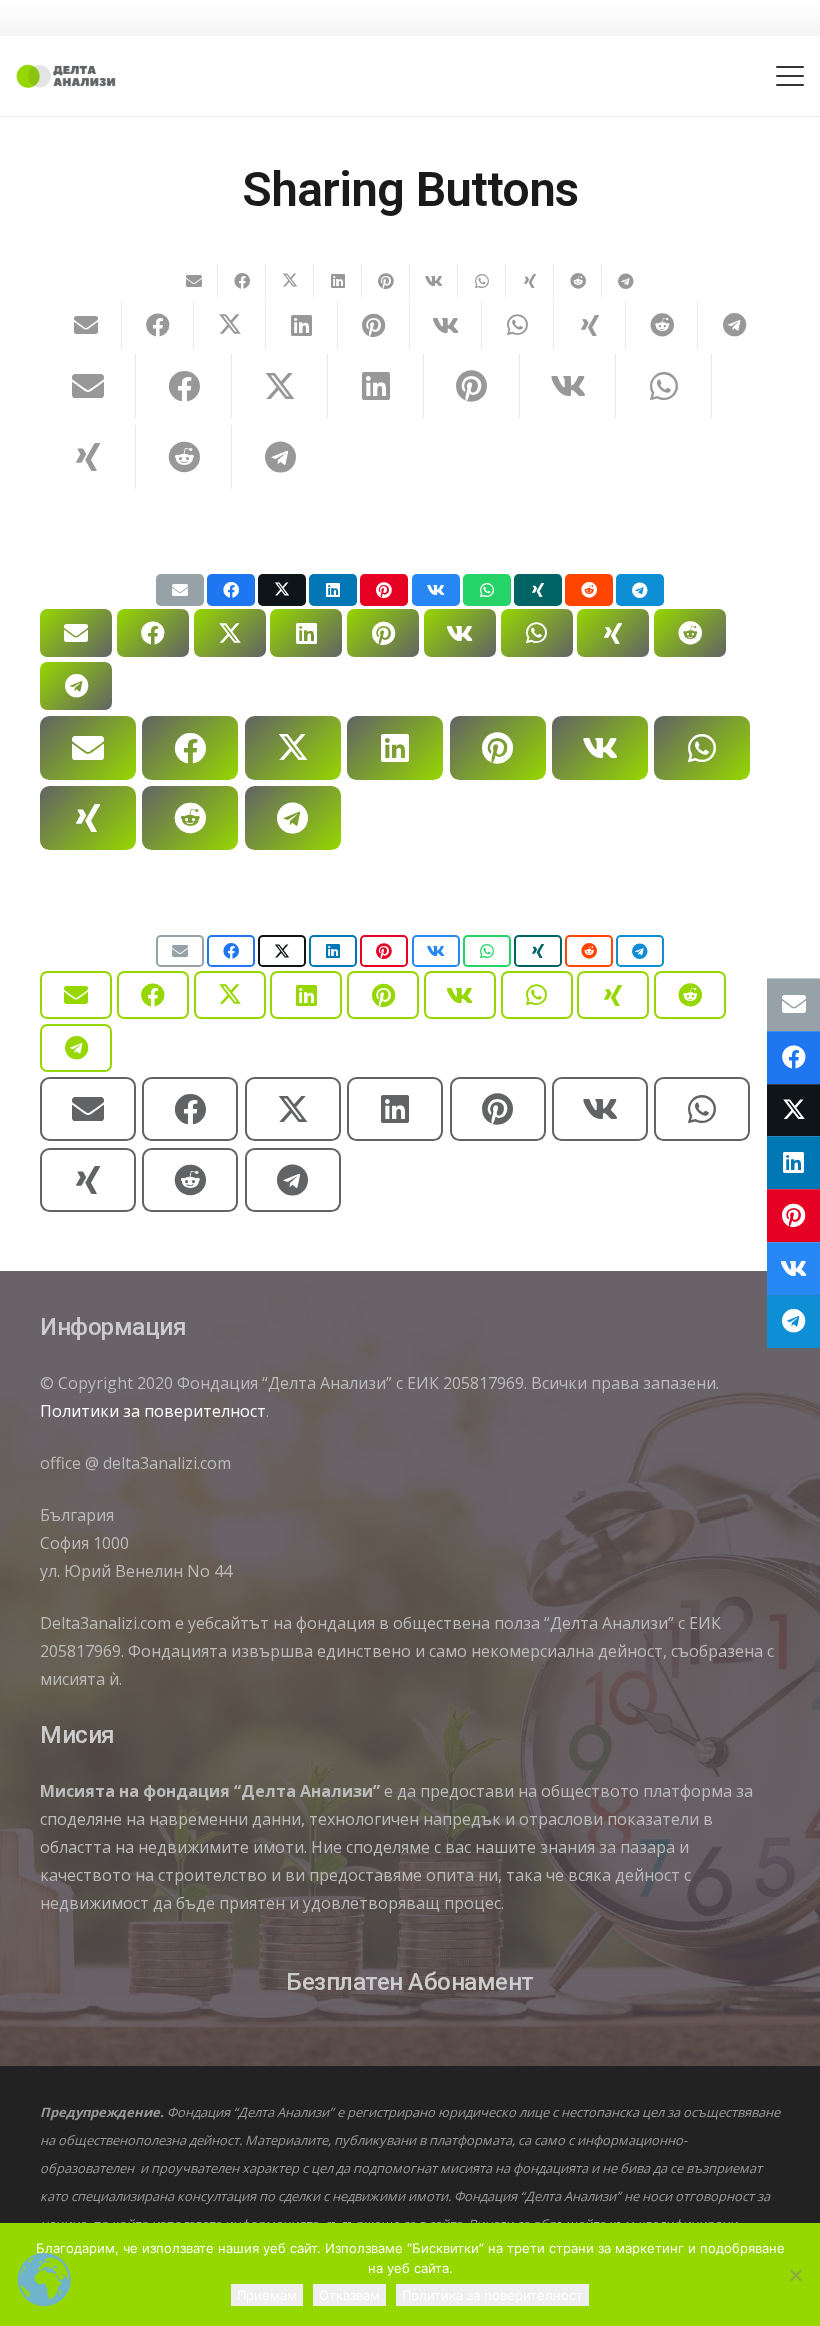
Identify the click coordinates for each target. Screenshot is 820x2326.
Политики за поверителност (153, 1411)
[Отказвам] (795, 2275)
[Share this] (242, 281)
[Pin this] (386, 281)
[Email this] (194, 281)
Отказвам (349, 2295)
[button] (790, 76)
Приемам (267, 2295)
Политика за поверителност (492, 2295)
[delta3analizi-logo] (66, 76)
